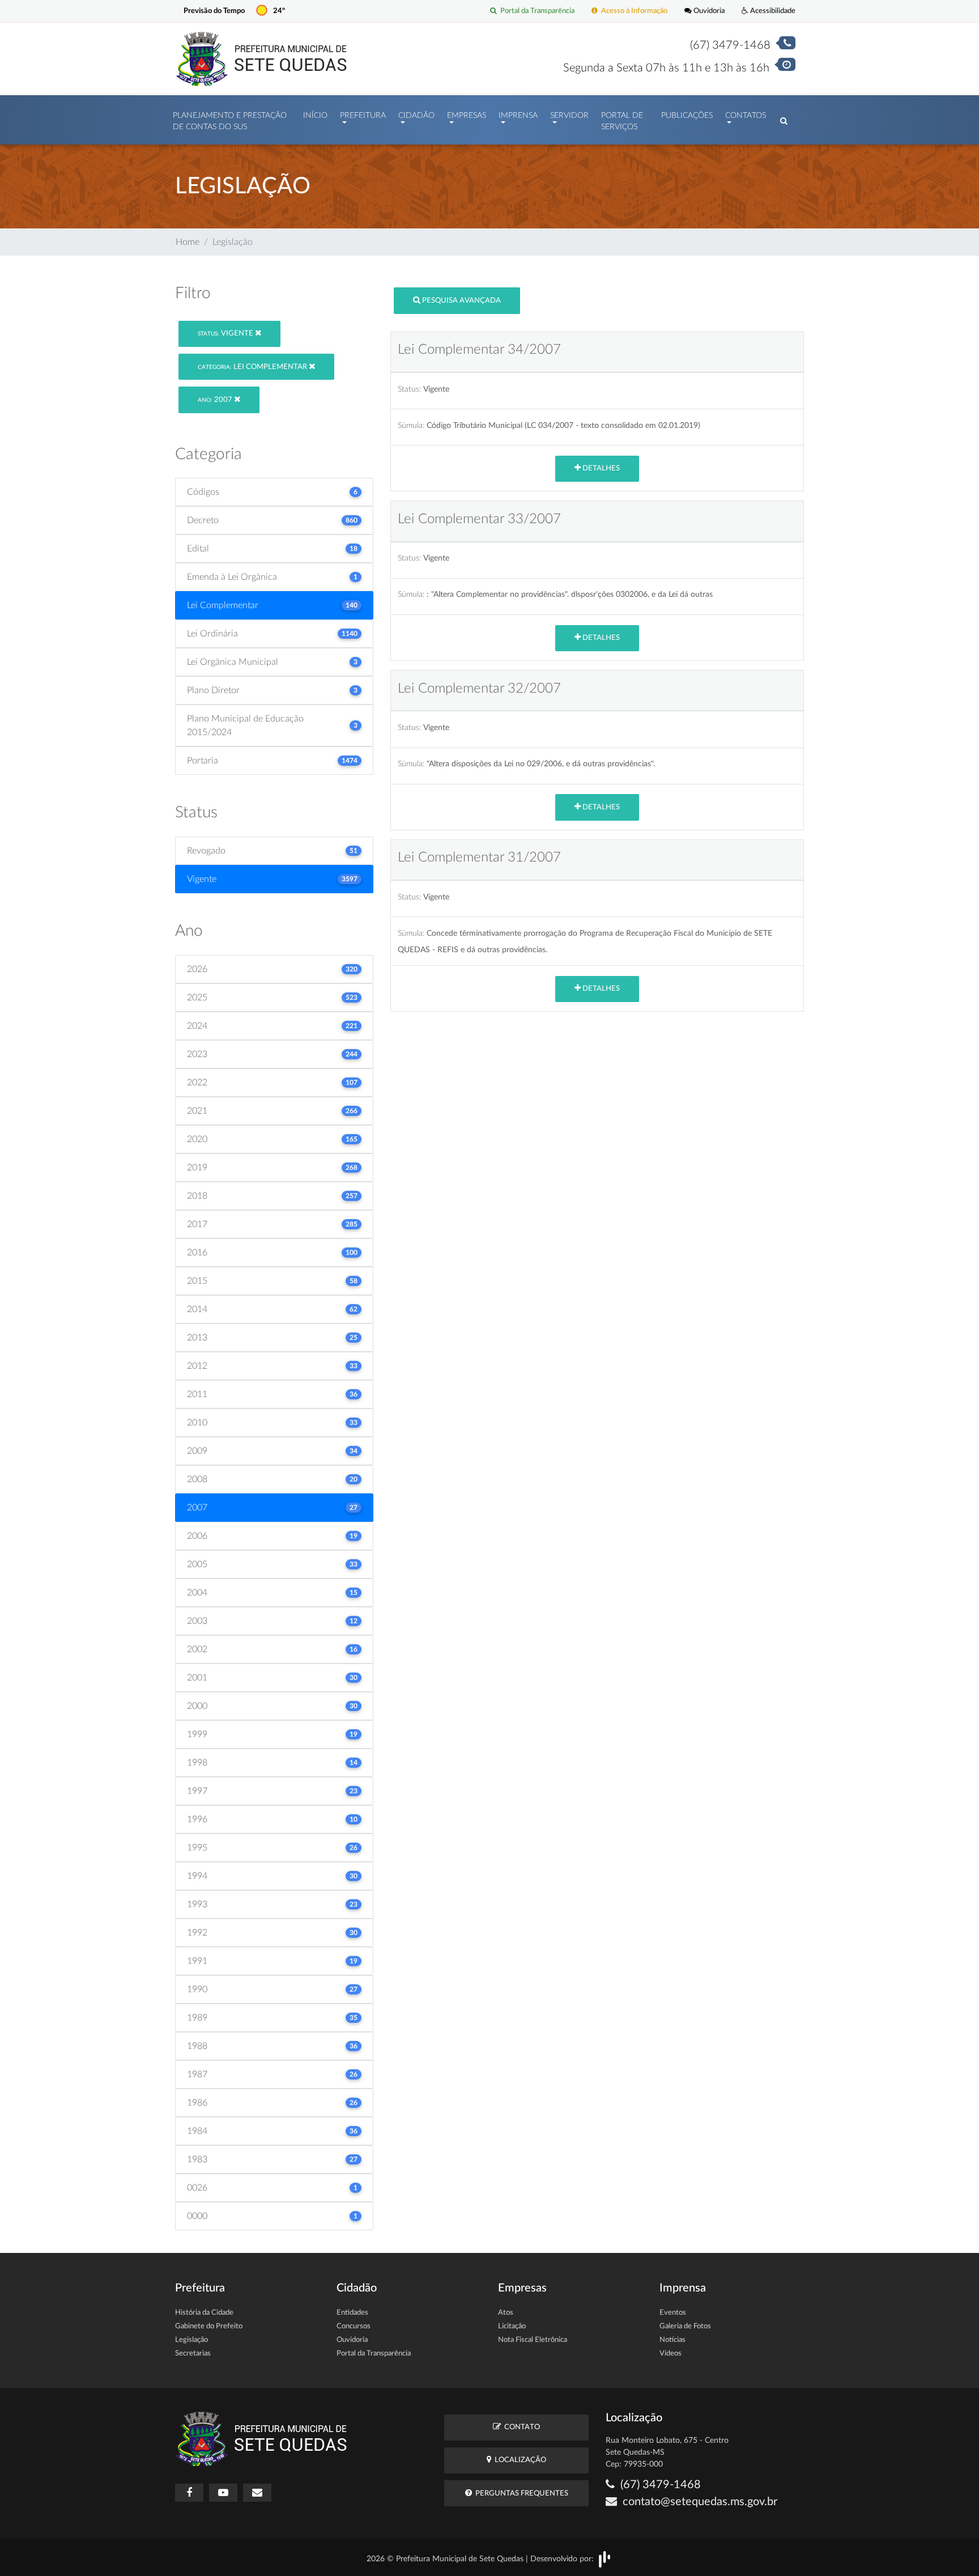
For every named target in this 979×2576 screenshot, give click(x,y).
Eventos (673, 2313)
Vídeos (671, 2354)
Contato (520, 2427)
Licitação (512, 2326)
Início (315, 116)
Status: (409, 389)
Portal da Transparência (536, 11)
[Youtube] (223, 2493)
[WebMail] (257, 2493)
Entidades (352, 2313)
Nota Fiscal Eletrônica (533, 2340)
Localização (519, 2460)
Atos (506, 2313)
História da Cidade (204, 2313)
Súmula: (411, 425)
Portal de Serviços (622, 121)
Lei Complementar (253, 367)
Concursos (354, 2326)
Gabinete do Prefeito (209, 2326)
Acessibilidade (772, 11)
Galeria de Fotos (685, 2326)
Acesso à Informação (633, 11)
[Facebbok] (189, 2493)
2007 (216, 400)
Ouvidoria (708, 11)
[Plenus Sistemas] (605, 2558)
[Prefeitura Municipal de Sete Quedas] (261, 58)
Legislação (191, 2340)
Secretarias (193, 2354)
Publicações (687, 116)
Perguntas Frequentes (520, 2494)
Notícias (672, 2340)
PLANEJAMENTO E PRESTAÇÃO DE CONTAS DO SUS (230, 121)
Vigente (226, 334)
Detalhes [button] (600, 468)
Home (188, 242)
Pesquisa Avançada (461, 301)
